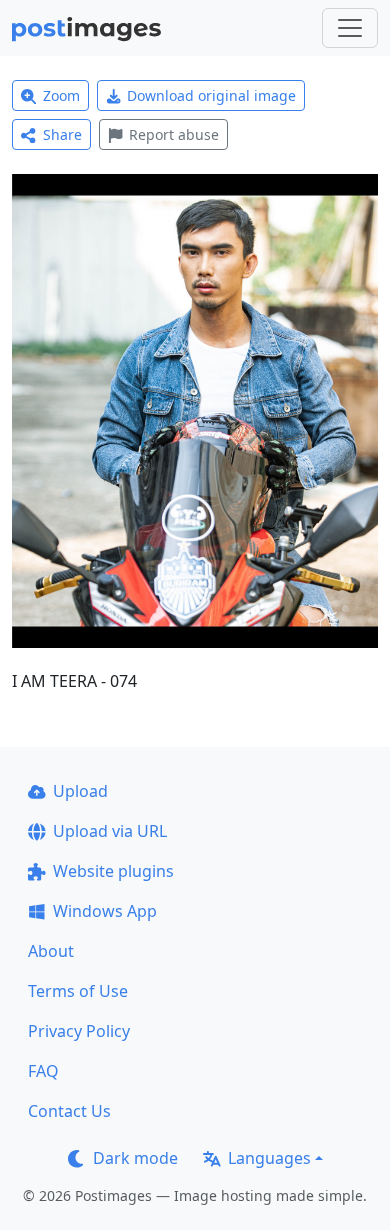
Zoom (61, 95)
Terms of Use (78, 991)
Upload (80, 791)
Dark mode (135, 1158)
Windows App (105, 911)
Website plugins (113, 871)
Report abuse (174, 134)
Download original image (211, 95)
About (51, 951)
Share (62, 134)
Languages (269, 1158)
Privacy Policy (79, 1031)
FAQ (43, 1071)
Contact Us (69, 1111)
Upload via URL (110, 831)
